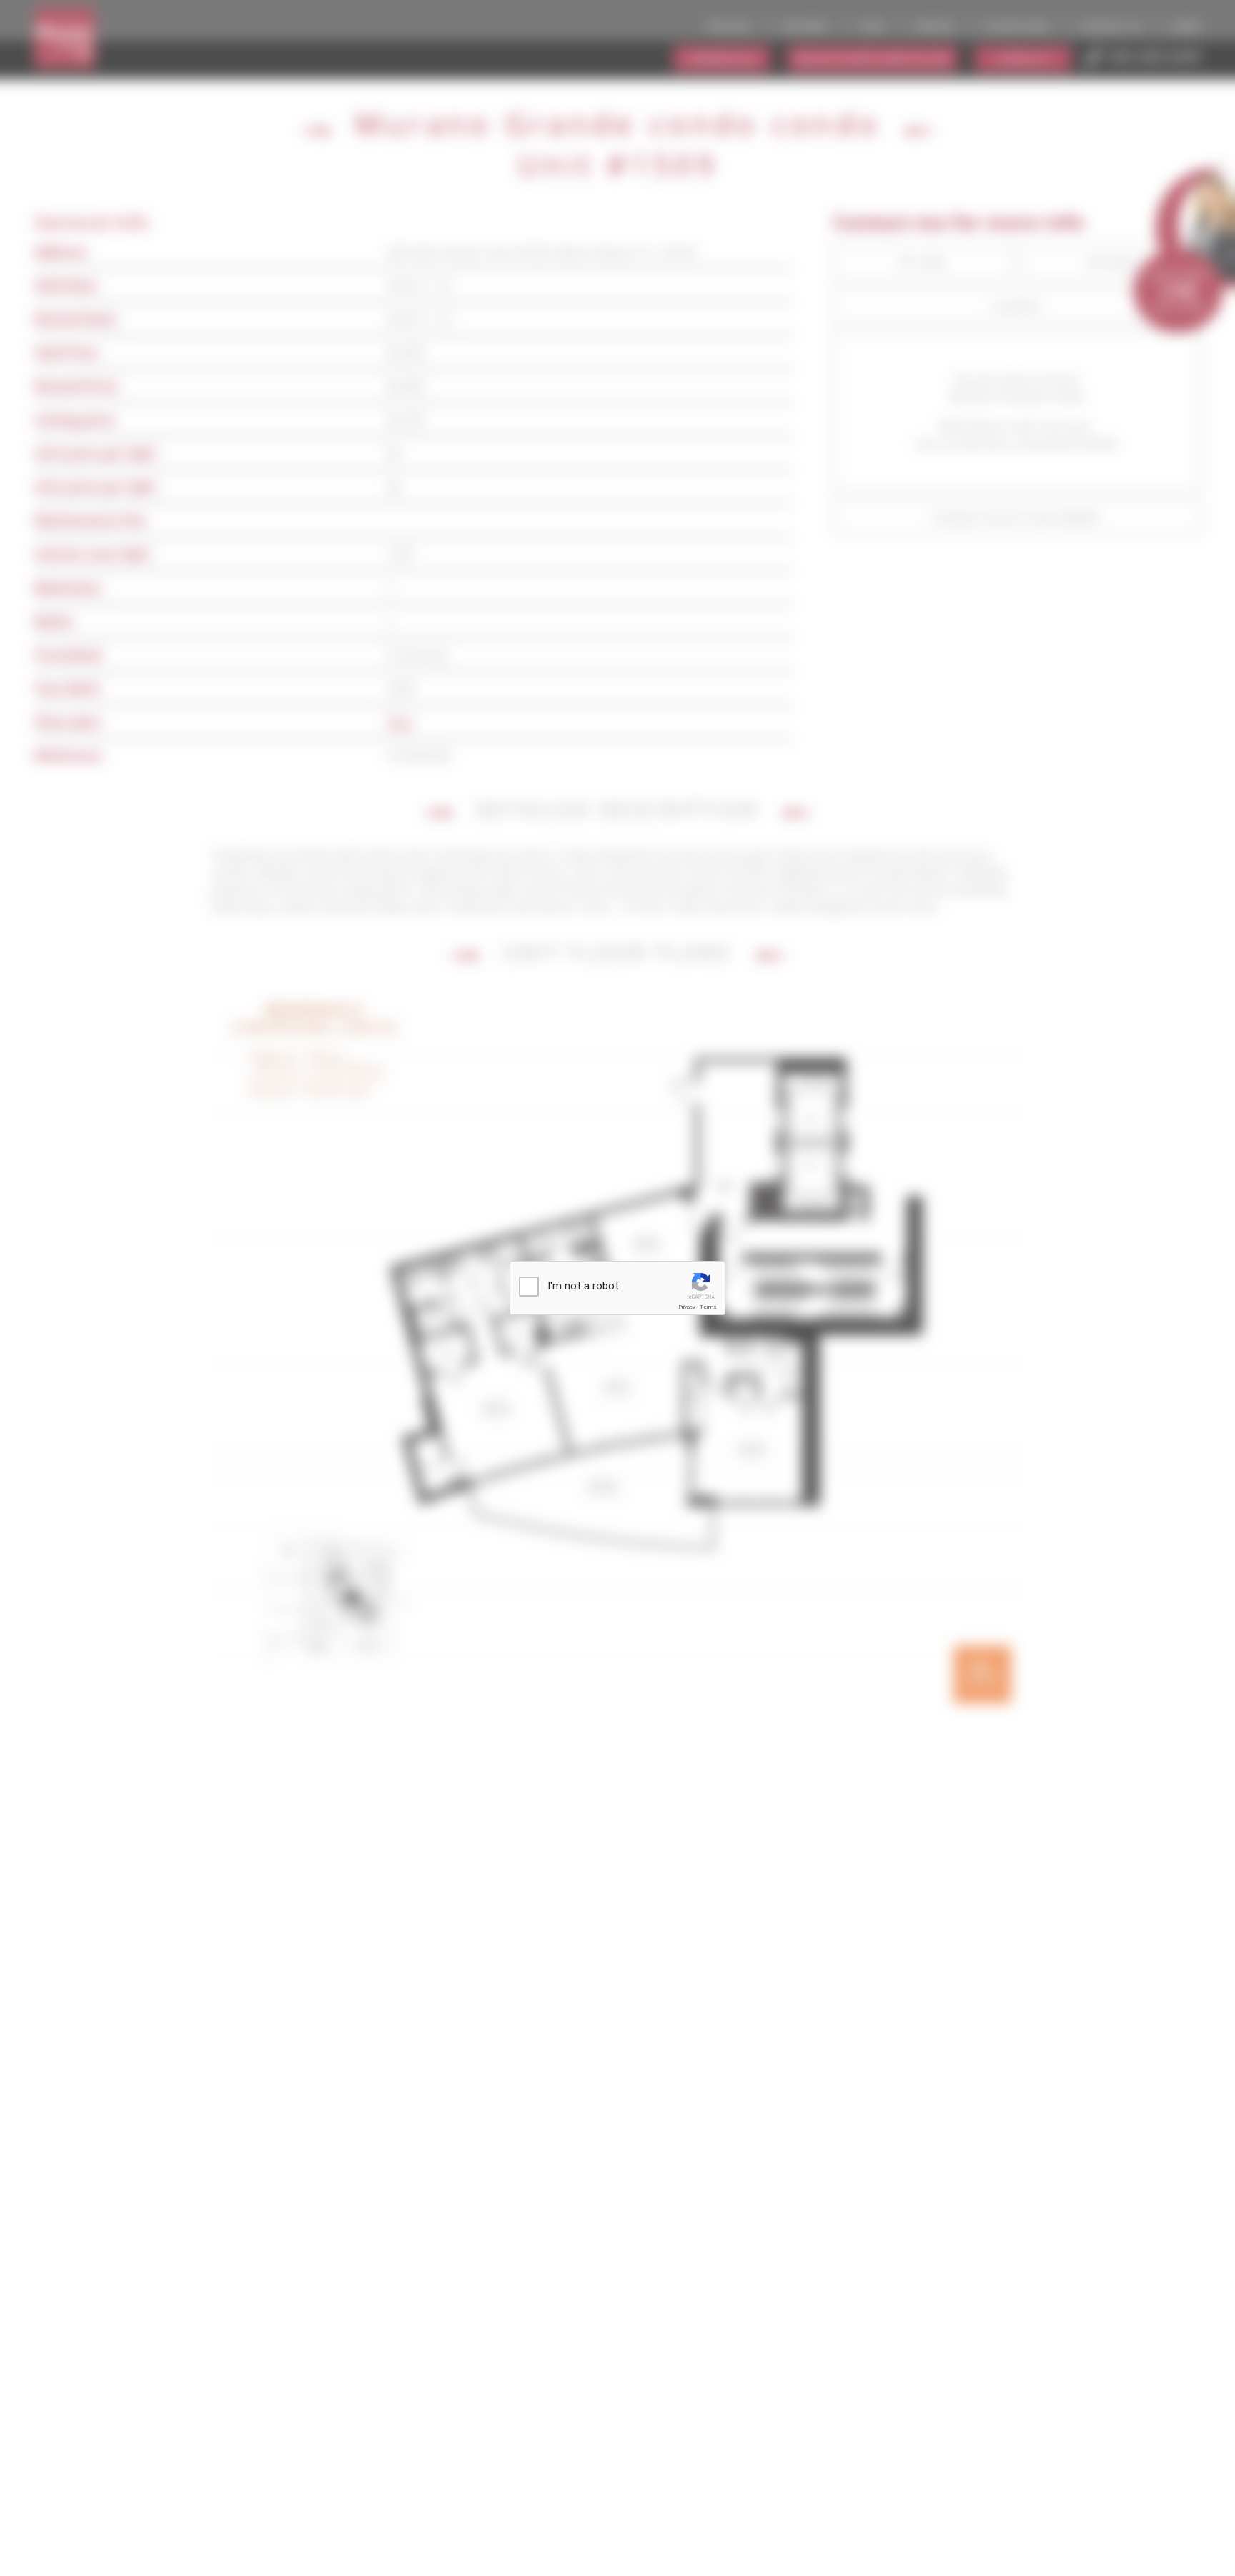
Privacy (687, 1307)
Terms (708, 1307)
